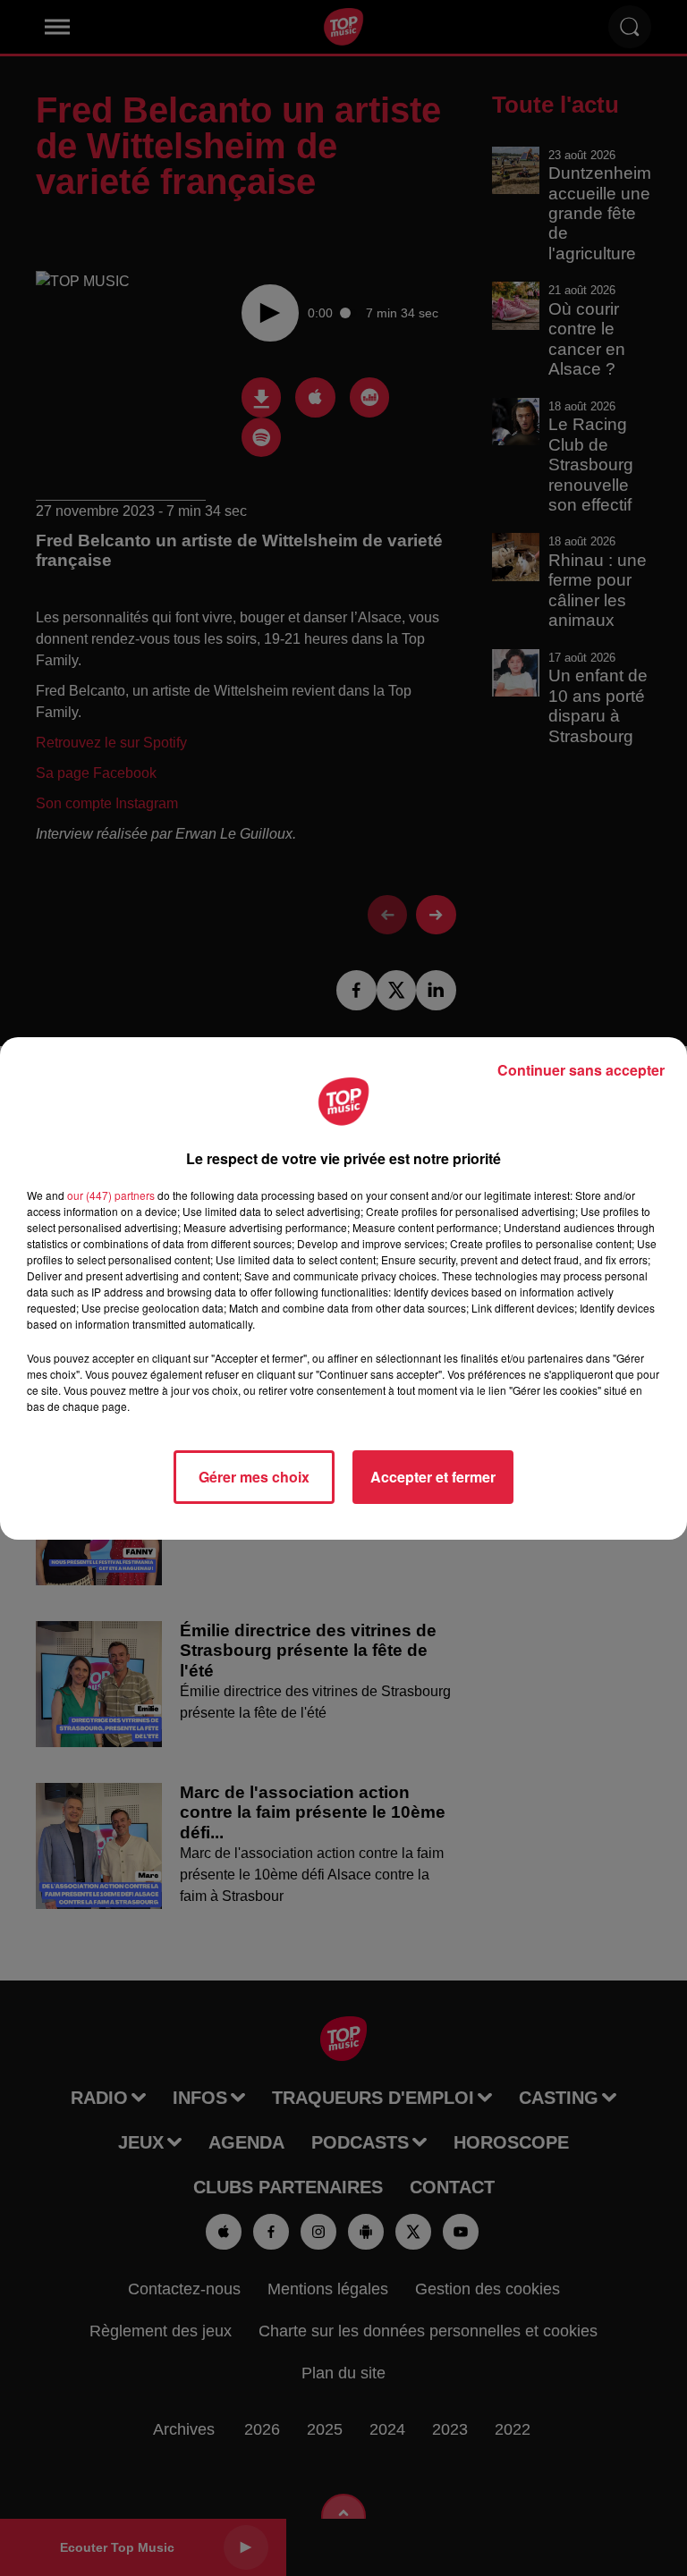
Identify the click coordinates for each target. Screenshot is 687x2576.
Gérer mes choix (254, 1477)
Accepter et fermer (433, 1477)
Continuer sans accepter (581, 1070)
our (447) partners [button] (111, 1195)
